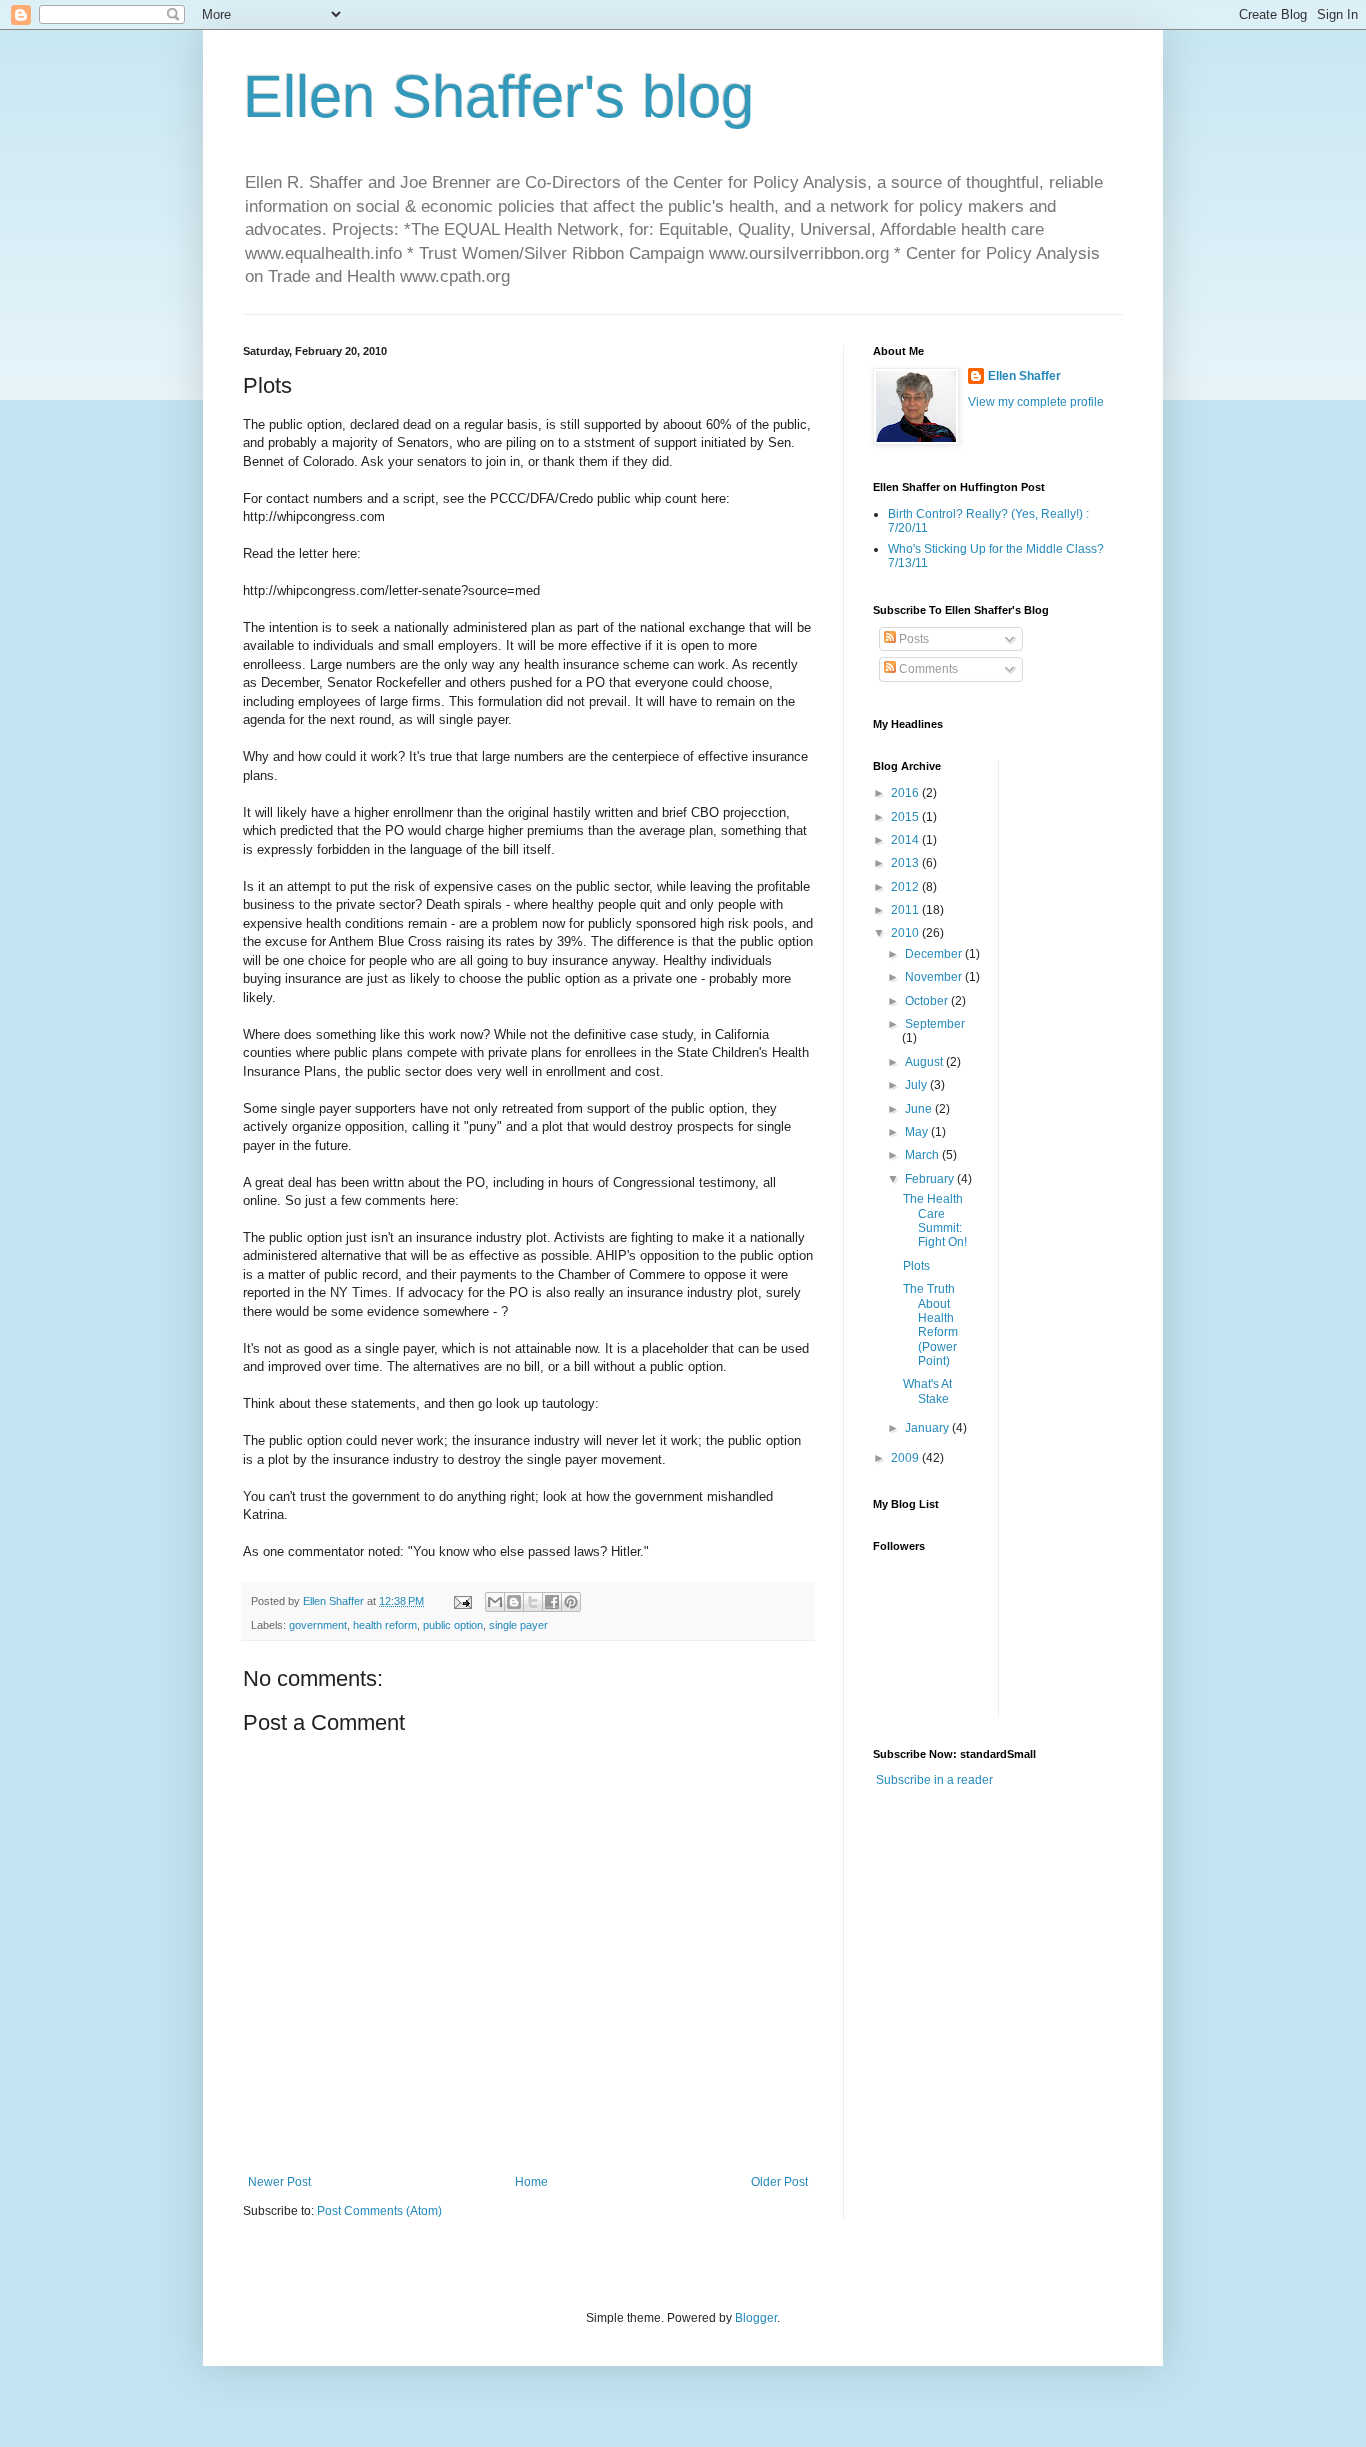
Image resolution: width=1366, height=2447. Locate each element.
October (928, 1001)
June (920, 1109)
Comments (927, 669)
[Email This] (495, 1602)
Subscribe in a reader (934, 1780)
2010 (906, 933)
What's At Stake (927, 1391)
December (935, 954)
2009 (906, 1458)
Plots (916, 1266)
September (935, 1024)
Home (531, 2182)
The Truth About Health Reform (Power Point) (930, 1325)
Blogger (756, 2318)
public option (453, 1625)
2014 (906, 840)
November (935, 977)
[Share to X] (533, 1602)
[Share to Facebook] (552, 1602)
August (925, 1062)
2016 (906, 793)
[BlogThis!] (514, 1602)
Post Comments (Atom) (379, 2211)
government (318, 1625)
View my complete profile (1036, 402)
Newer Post (279, 2182)
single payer (518, 1625)
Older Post (779, 2182)
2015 (906, 817)
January (928, 1428)
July (917, 1085)
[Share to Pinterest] (571, 1602)
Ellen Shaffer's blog (498, 96)
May (918, 1132)
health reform (385, 1625)
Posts (912, 639)
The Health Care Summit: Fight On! (935, 1220)
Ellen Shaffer (1024, 376)
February (931, 1179)
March (923, 1155)
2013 (906, 863)
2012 (906, 887)
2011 (906, 910)
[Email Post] (462, 1601)
